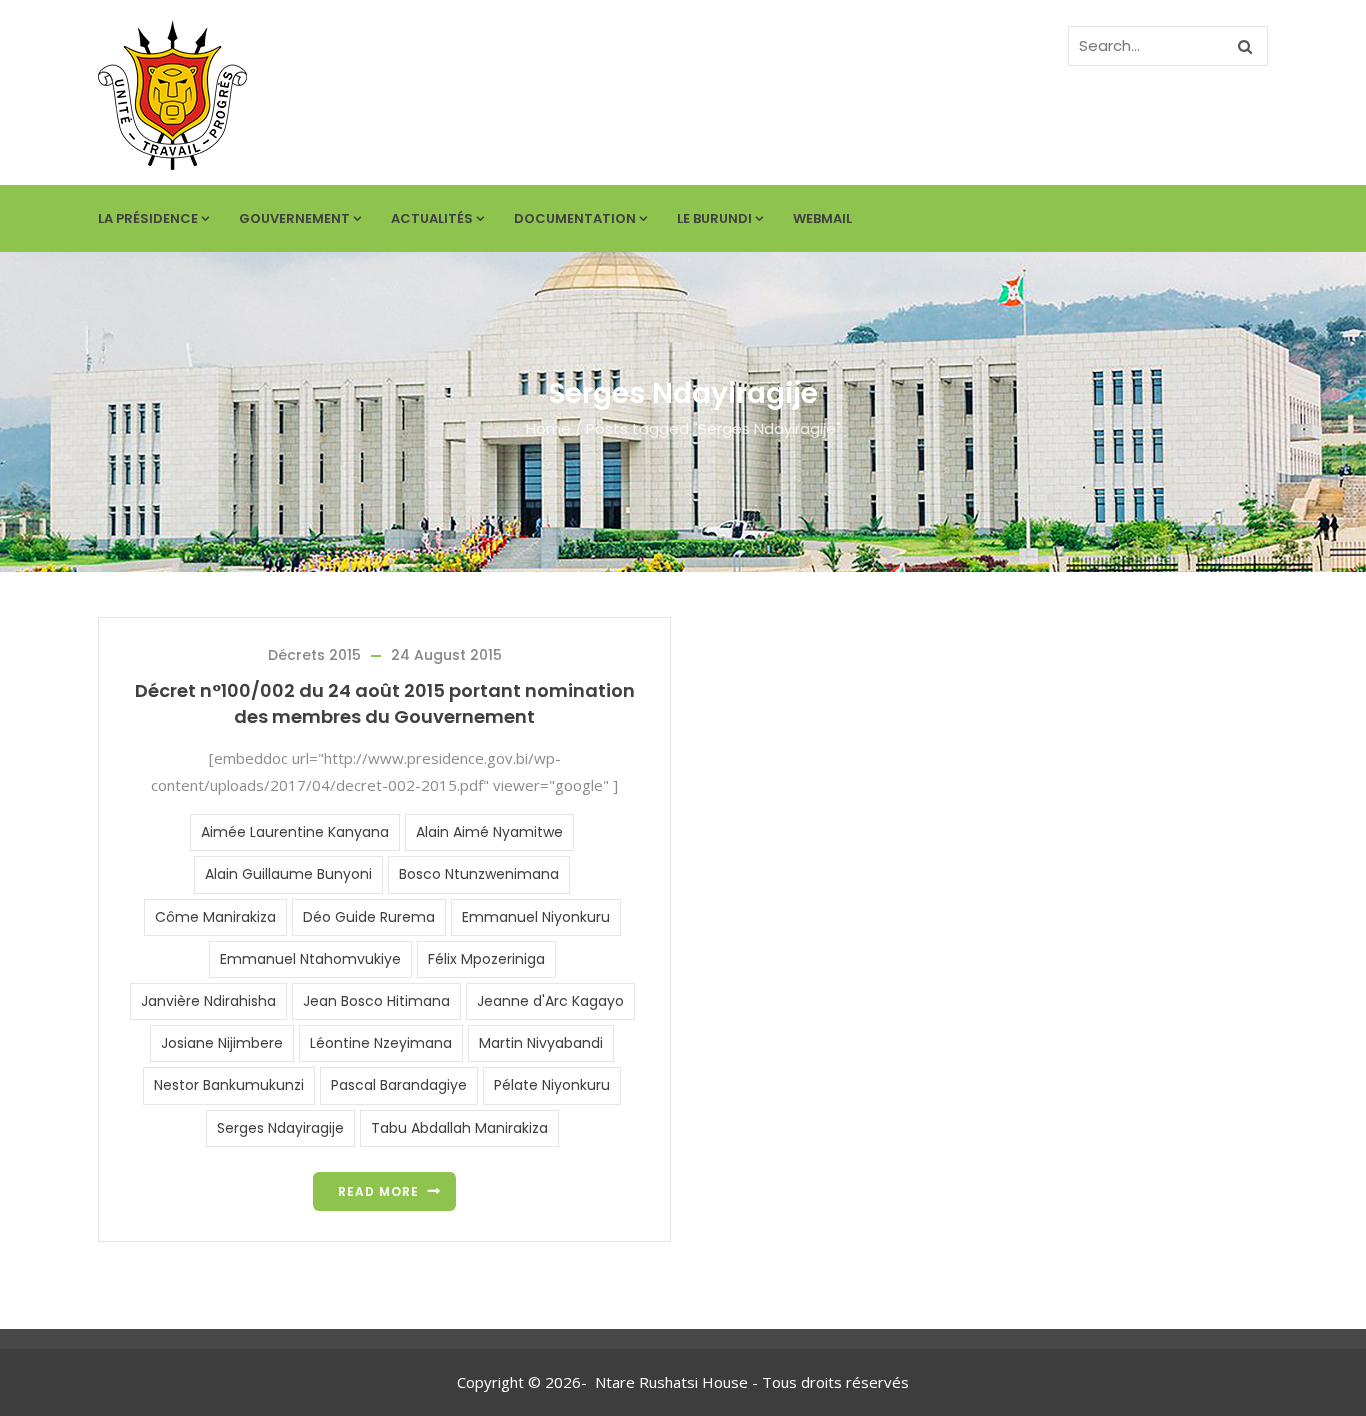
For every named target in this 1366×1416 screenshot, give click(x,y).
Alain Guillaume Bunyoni (288, 874)
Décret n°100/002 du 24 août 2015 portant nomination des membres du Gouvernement (385, 703)
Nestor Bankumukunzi (229, 1085)
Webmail (822, 218)
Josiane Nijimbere (222, 1043)
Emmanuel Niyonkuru (536, 917)
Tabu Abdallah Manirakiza (459, 1128)
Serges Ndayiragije (280, 1128)
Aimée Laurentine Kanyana (295, 832)
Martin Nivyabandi (541, 1043)
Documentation (575, 218)
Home (548, 428)
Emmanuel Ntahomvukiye (310, 959)
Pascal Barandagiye (399, 1085)
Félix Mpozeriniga (486, 959)
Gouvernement (294, 218)
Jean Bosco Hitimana (376, 1001)
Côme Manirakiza (215, 917)
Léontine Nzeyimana (381, 1043)
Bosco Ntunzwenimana (479, 874)
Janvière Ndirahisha (208, 1001)
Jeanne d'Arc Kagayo (550, 1001)
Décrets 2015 (314, 655)
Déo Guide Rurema (369, 917)
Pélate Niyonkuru (552, 1085)
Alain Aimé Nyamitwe (489, 832)
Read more (378, 1191)
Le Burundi (714, 218)
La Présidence (148, 218)
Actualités (432, 218)
